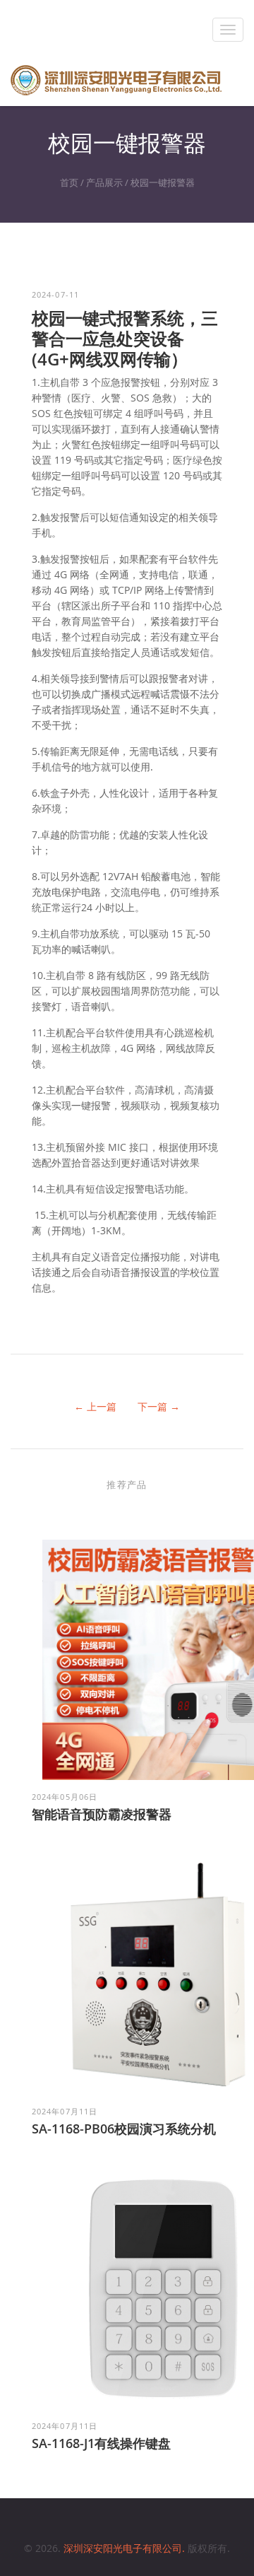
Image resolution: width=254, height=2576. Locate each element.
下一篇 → (159, 1406)
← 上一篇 (95, 1406)
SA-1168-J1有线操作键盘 (101, 2443)
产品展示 (104, 182)
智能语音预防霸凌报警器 (102, 1814)
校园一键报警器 (163, 182)
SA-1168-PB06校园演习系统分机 (124, 2129)
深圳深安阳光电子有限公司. (126, 2548)
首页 (69, 182)
